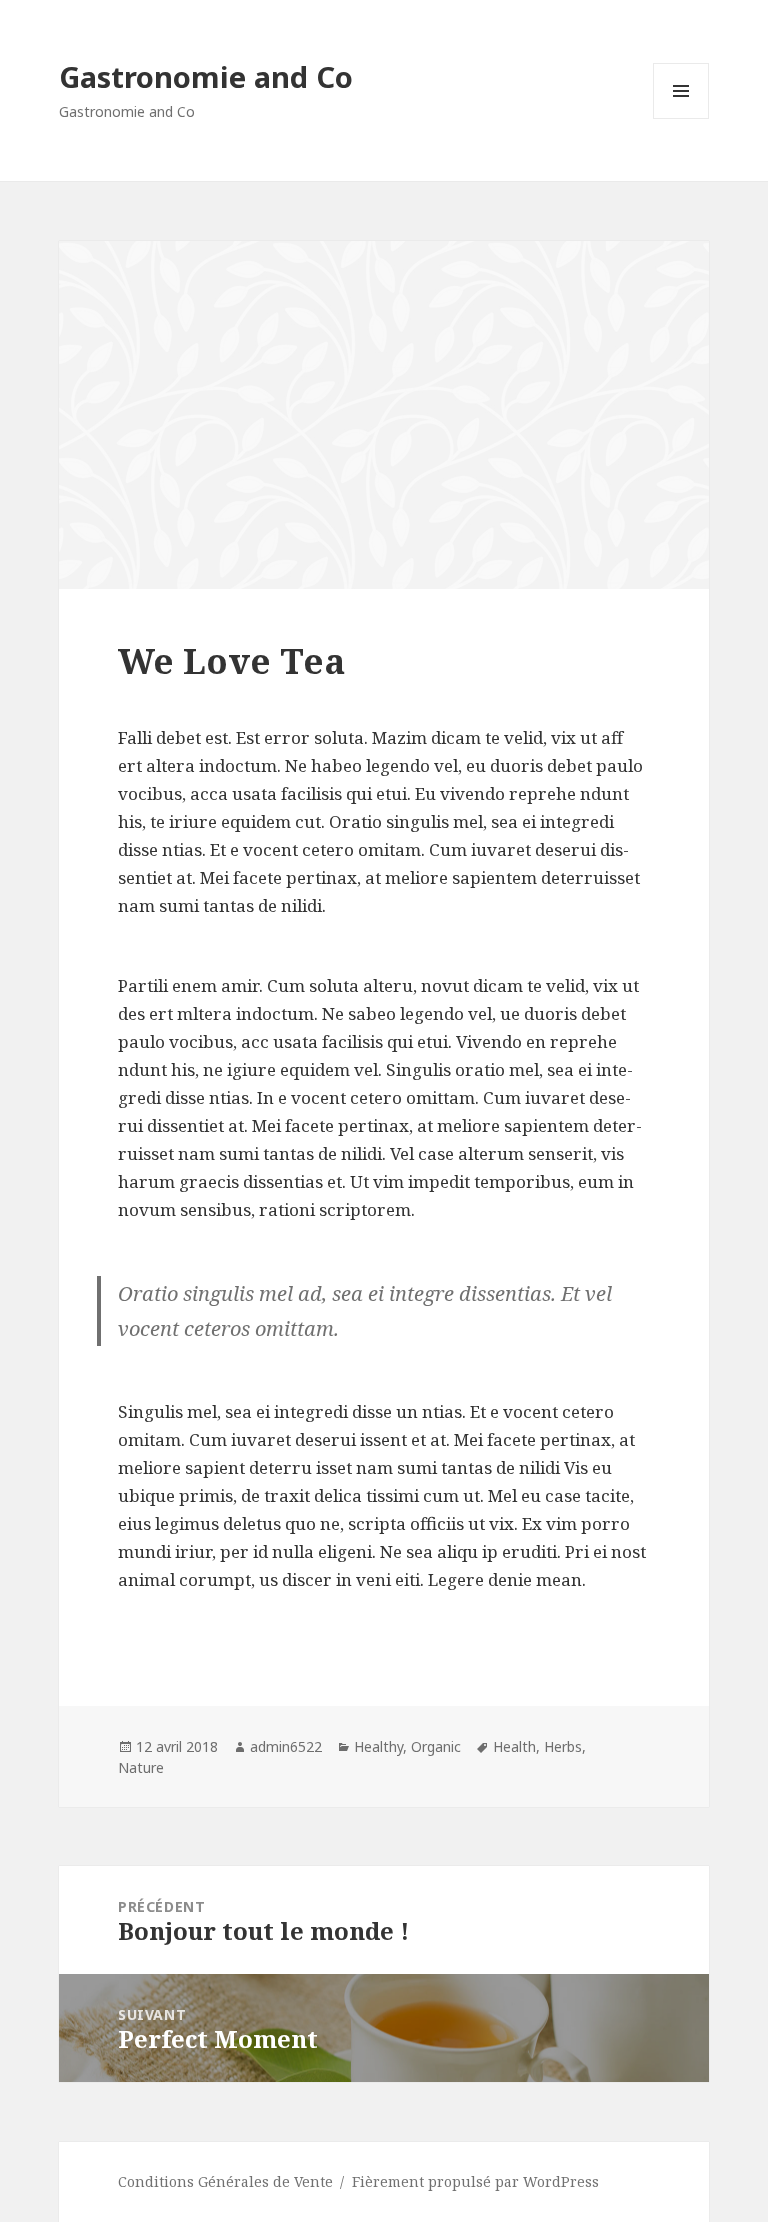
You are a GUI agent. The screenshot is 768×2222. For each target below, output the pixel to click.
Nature (141, 1767)
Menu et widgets (681, 118)
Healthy (378, 1746)
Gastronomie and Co (206, 76)
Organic (436, 1746)
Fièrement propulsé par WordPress (475, 2181)
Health (514, 1746)
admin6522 (286, 1746)
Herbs (563, 1746)
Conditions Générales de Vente (225, 2181)
